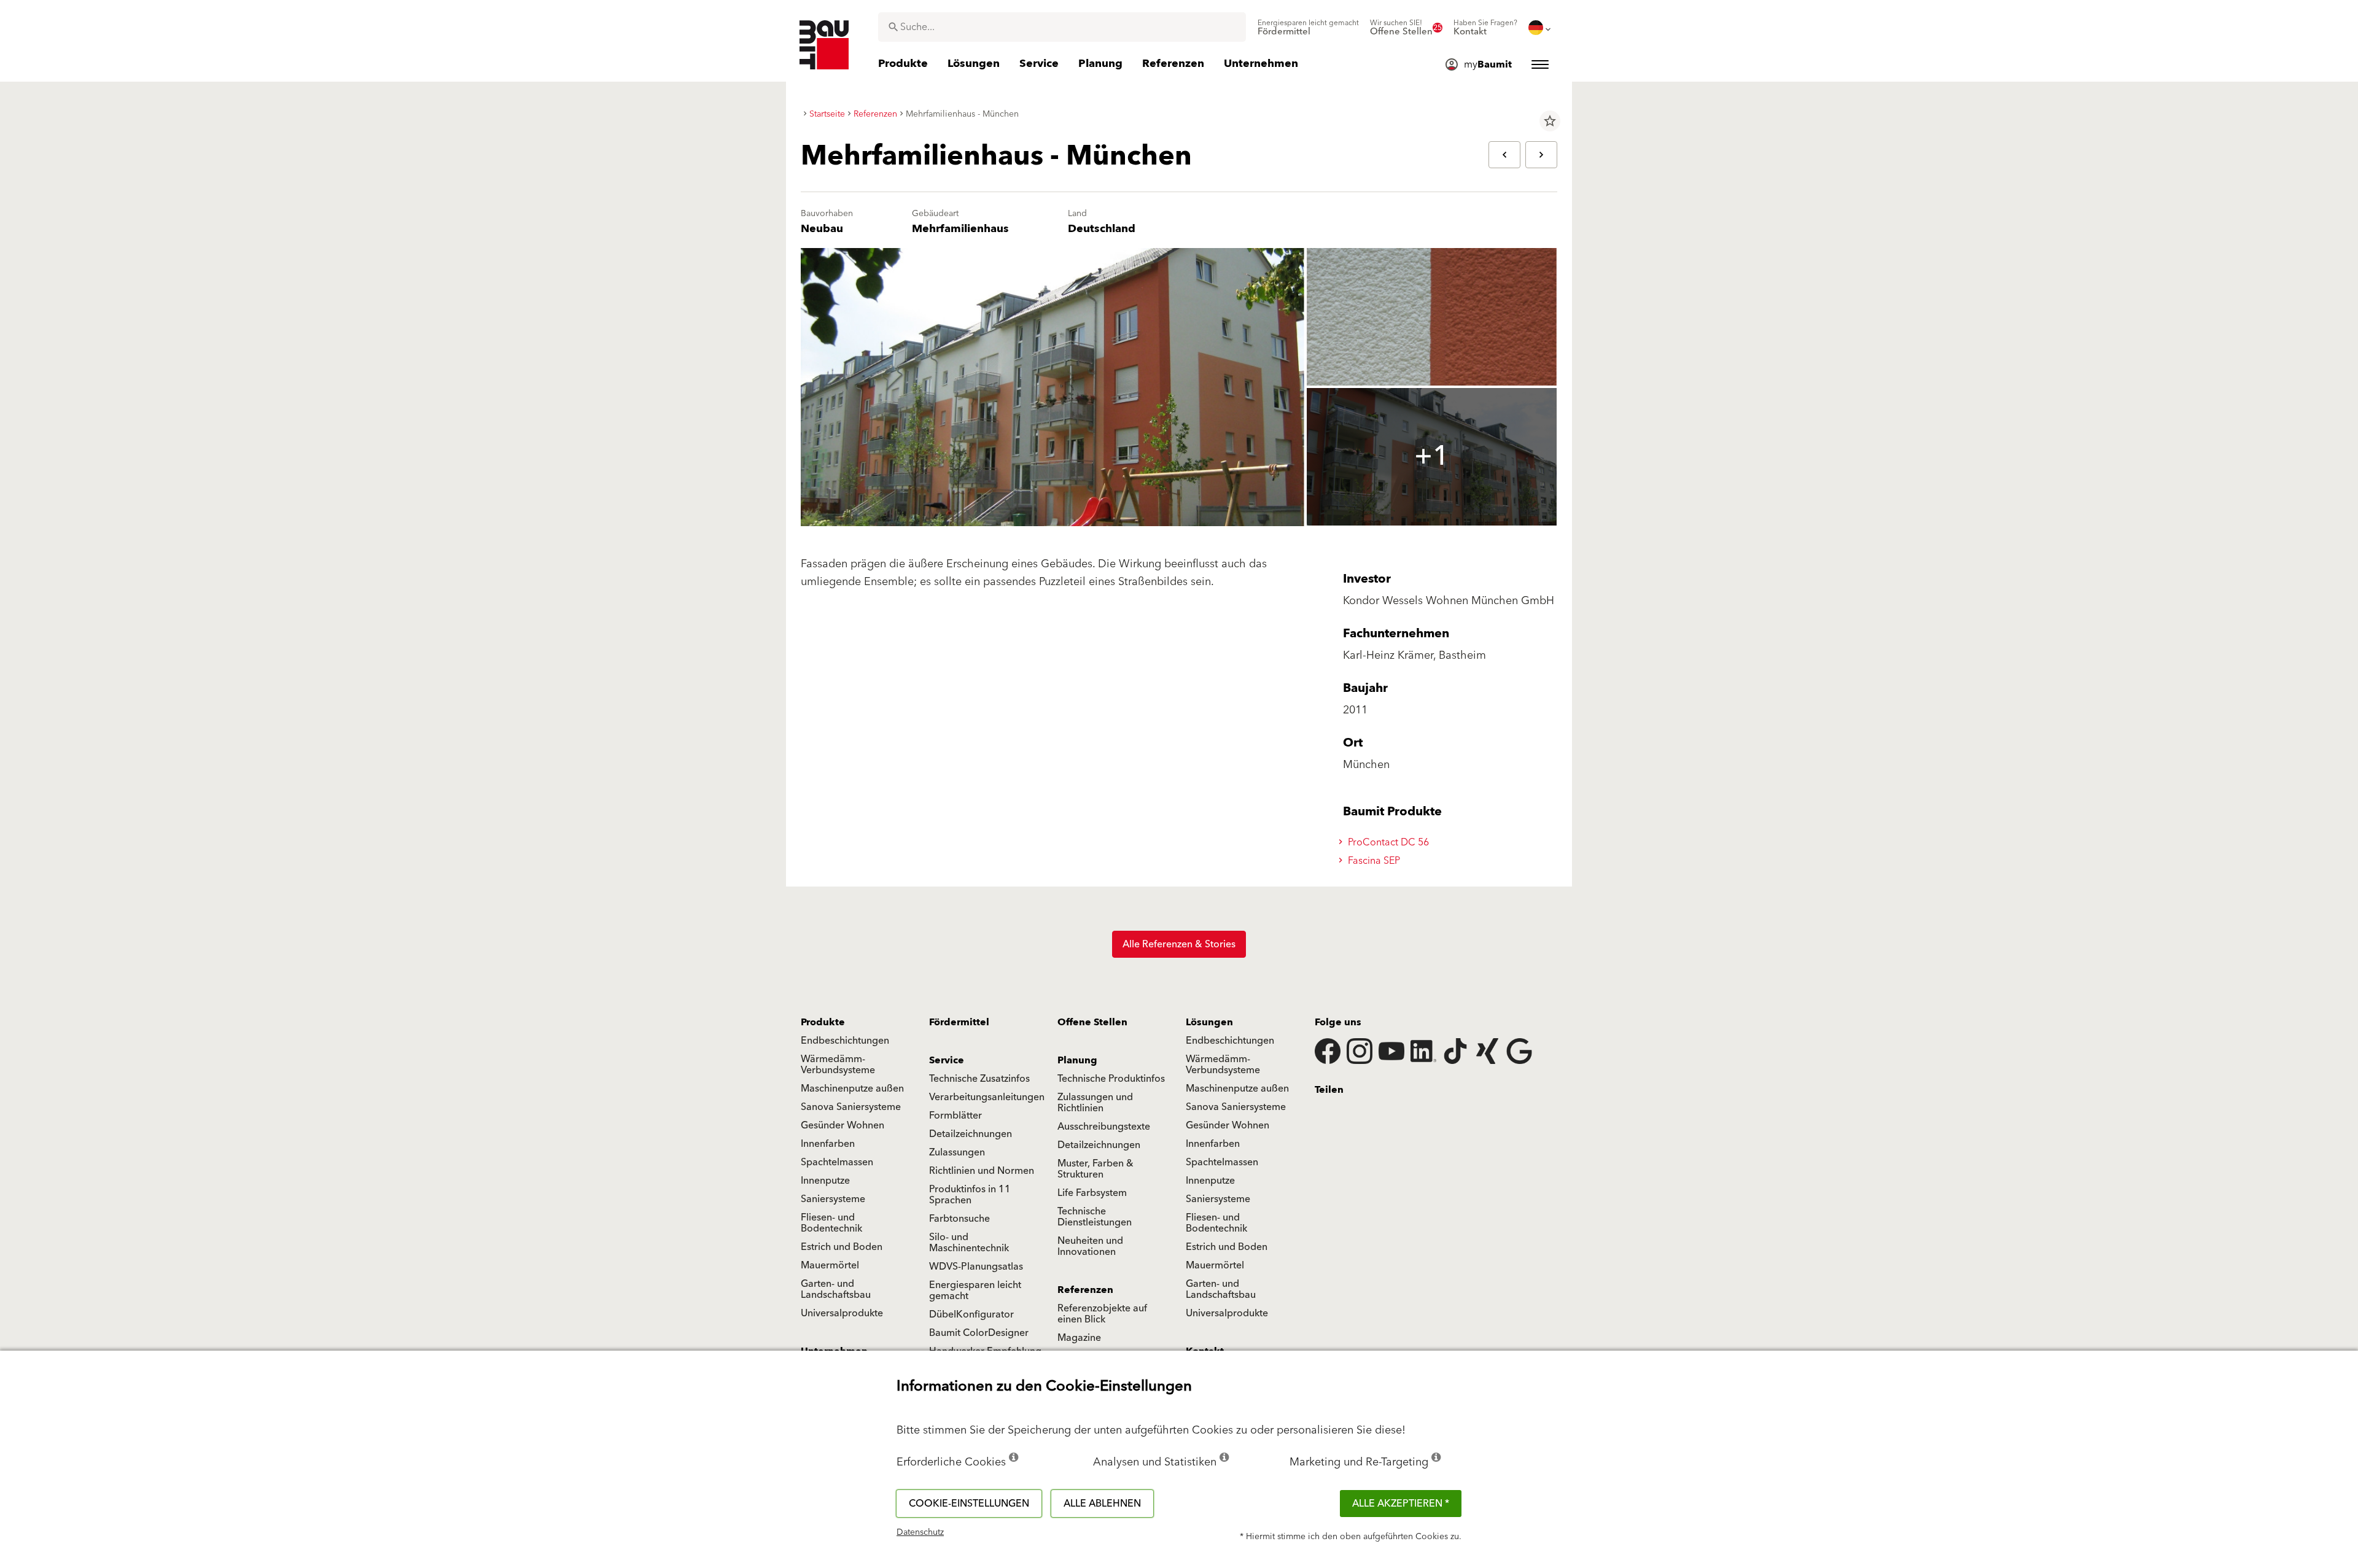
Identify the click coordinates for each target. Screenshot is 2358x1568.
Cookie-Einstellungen (969, 1504)
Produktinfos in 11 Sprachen (970, 1195)
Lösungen (1209, 1022)
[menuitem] (1308, 28)
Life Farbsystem (1092, 1193)
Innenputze (825, 1181)
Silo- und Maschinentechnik (969, 1243)
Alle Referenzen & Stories (1179, 944)
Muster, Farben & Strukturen (1095, 1169)
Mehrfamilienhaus (960, 229)
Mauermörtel (830, 1265)
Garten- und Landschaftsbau (836, 1289)
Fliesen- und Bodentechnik (831, 1223)
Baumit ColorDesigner (979, 1333)
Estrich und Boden (842, 1247)
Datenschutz (920, 1532)
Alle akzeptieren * (1401, 1504)
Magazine (1079, 1338)
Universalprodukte (842, 1313)
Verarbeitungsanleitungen (987, 1097)
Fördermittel (959, 1022)
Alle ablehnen (1102, 1504)
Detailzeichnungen (971, 1134)
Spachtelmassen (837, 1162)
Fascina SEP (1373, 861)
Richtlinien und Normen (982, 1171)
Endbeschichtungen (845, 1041)
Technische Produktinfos (1111, 1079)
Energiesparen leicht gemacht (975, 1290)
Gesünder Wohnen (842, 1125)
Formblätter (955, 1116)
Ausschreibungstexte (1104, 1127)
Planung (1077, 1060)
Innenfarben (828, 1144)
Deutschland (1102, 229)
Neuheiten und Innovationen (1090, 1246)
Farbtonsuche (959, 1219)
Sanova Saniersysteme (851, 1107)
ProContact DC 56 (1387, 842)
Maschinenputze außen (852, 1089)
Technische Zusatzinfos (979, 1079)
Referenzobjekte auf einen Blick (1102, 1314)
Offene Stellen (1092, 1022)
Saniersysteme (833, 1199)
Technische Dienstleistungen (1095, 1217)
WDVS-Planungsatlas (976, 1267)
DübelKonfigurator (971, 1314)
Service (947, 1060)
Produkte (823, 1022)
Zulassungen (957, 1152)
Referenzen (1085, 1290)
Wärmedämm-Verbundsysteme (838, 1065)
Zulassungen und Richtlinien (1095, 1103)
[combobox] (1062, 27)
